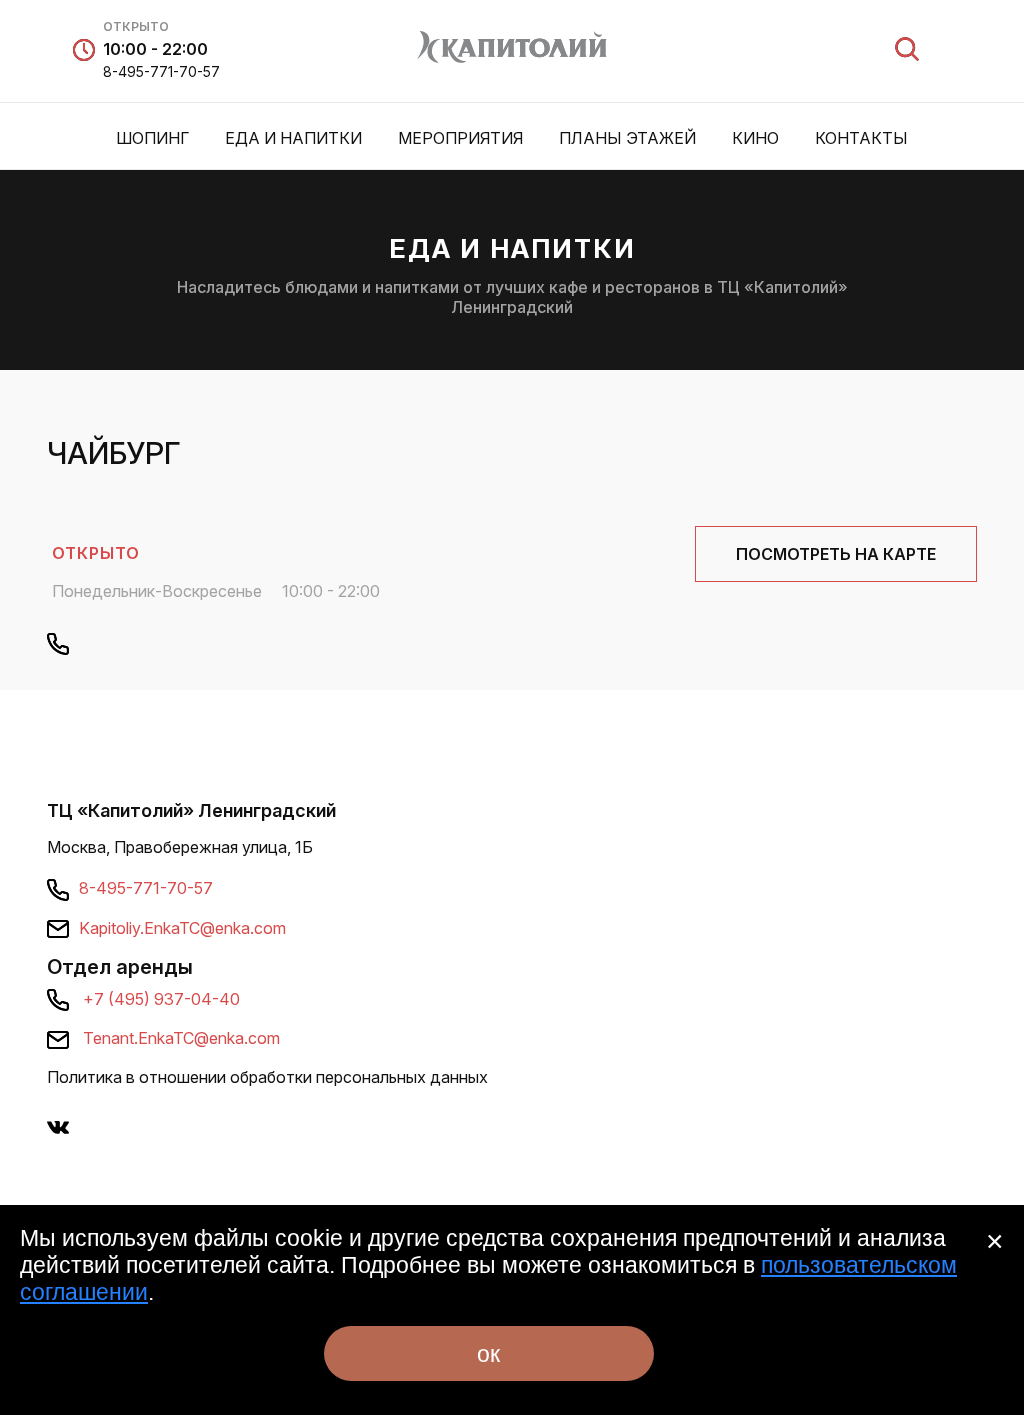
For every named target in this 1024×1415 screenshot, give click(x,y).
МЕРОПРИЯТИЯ (460, 138)
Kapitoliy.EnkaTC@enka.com (182, 928)
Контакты (861, 138)
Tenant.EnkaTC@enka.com (181, 1038)
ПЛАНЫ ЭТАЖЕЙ (627, 138)
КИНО (755, 138)
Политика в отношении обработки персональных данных (267, 1077)
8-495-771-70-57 (161, 71)
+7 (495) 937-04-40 (161, 999)
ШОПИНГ (152, 138)
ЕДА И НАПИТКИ (293, 138)
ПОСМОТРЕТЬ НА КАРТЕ (836, 554)
